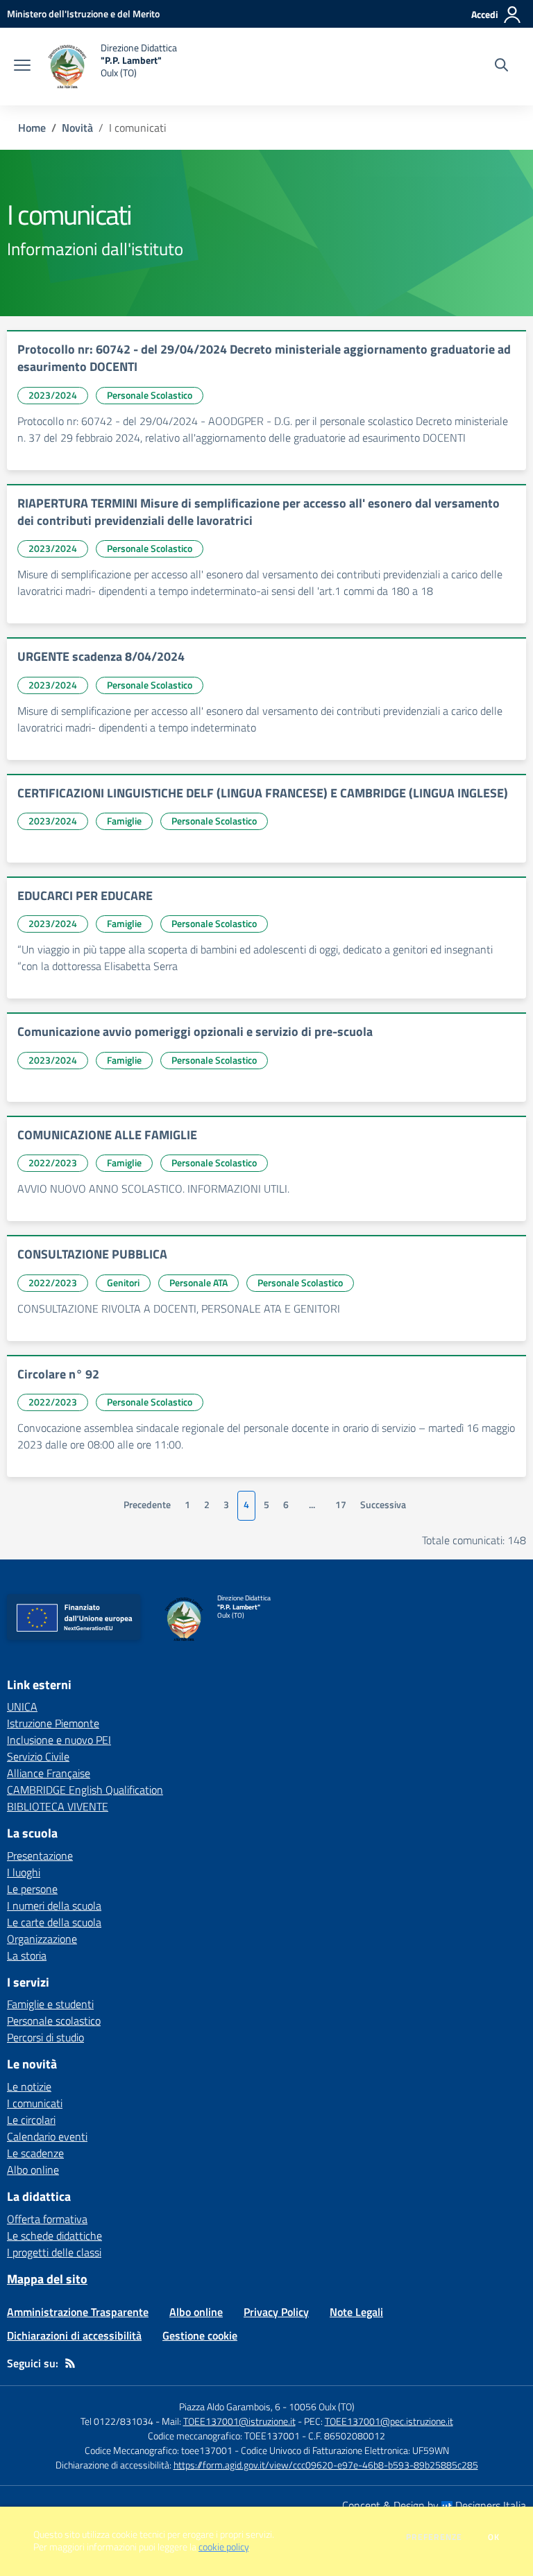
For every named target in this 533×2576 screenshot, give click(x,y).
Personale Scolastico (150, 395)
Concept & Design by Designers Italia (434, 2505)
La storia (27, 1955)
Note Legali (356, 2312)
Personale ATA (198, 1282)
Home (32, 128)
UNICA (22, 1706)
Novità (77, 128)
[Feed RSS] (70, 2363)
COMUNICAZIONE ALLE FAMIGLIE (107, 1135)
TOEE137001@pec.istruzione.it (389, 2421)
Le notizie (29, 2086)
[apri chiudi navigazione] (22, 67)
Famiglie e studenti (50, 2004)
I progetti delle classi (54, 2252)
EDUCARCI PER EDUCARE (85, 896)
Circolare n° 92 (58, 1374)
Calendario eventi (47, 2136)
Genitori (123, 1282)
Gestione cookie (200, 2335)
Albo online (33, 2170)
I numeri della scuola (54, 1905)
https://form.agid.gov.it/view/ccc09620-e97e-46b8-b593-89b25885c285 (326, 2465)
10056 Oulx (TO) (322, 2406)
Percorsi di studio (45, 2037)
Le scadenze (35, 2153)
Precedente (147, 1505)
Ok (494, 2537)
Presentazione (40, 1856)
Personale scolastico (54, 2021)
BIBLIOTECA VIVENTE (58, 1806)
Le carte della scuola (54, 1922)
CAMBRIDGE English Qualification (85, 1790)
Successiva (383, 1505)
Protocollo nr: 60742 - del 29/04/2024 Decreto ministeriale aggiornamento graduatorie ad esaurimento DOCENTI (264, 358)
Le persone (32, 1889)
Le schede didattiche (54, 2236)
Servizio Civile (38, 1756)
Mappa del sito (47, 2279)
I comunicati (35, 2103)
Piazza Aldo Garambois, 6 (230, 2406)
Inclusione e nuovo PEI (59, 1740)
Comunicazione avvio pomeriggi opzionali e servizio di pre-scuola (195, 1031)
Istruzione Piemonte (53, 1723)
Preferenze (434, 2537)
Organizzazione (42, 1939)
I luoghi (24, 1872)
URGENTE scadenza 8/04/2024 (101, 656)
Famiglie (124, 821)
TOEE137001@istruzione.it (239, 2421)
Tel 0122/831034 (117, 2421)
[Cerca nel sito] (501, 67)
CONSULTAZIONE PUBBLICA (92, 1254)
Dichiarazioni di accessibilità (74, 2335)
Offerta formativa (47, 2219)
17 (341, 1505)
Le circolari (31, 2120)
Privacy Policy (276, 2312)
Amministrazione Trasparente (78, 2312)
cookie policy (223, 2547)
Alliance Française (49, 1773)
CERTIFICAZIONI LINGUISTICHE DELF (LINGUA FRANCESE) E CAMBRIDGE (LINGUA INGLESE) (263, 793)
